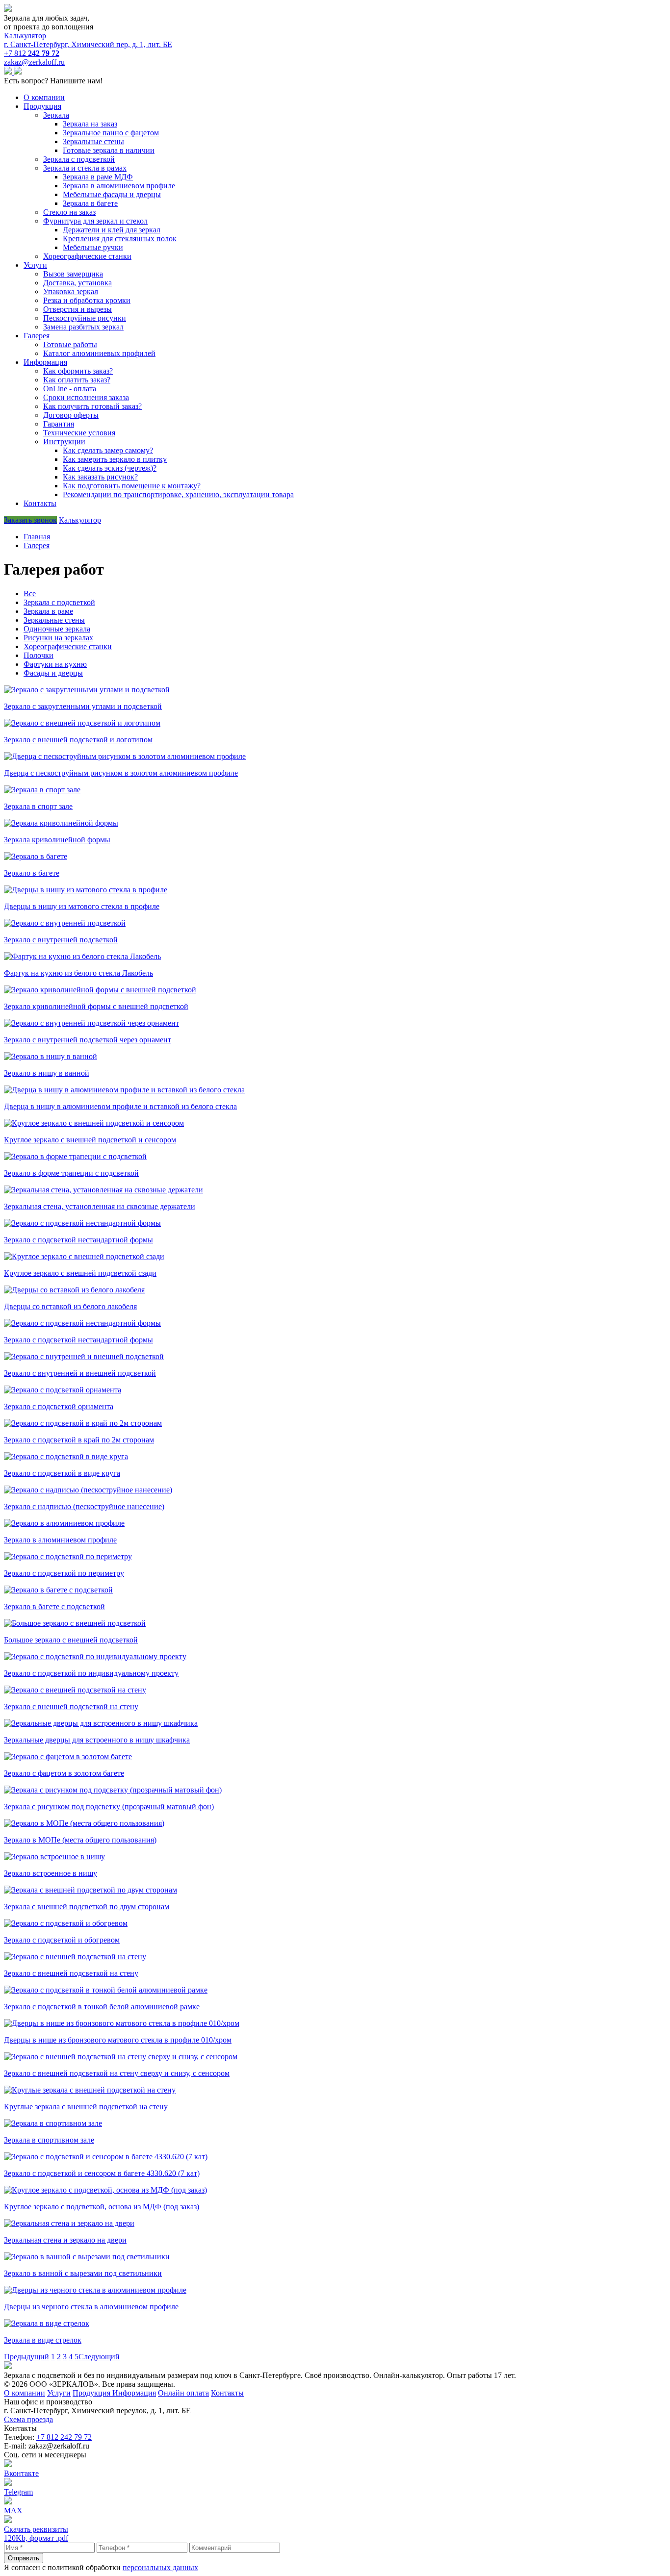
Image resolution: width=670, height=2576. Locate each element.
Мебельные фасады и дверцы (112, 194)
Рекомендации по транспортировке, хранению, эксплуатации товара (178, 494)
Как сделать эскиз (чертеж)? (110, 468)
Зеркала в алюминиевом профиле (119, 186)
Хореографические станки (68, 646)
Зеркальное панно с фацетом (111, 133)
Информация (45, 362)
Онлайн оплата (183, 2393)
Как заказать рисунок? (100, 477)
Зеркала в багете (90, 203)
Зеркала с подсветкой (59, 602)
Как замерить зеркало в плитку (115, 459)
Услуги (35, 265)
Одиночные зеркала (57, 629)
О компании (44, 97)
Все (30, 593)
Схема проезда (28, 2419)
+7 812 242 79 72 (64, 2437)
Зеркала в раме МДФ (98, 177)
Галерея (37, 336)
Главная (37, 537)
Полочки (39, 655)
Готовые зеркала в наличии (109, 150)
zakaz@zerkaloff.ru (34, 62)
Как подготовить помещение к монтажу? (132, 486)
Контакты (40, 503)
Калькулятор (25, 36)
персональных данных (160, 2567)
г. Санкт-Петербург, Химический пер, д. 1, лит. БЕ (88, 44)
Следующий (99, 2357)
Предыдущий (26, 2357)
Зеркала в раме (48, 611)
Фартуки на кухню (55, 664)
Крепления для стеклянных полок (120, 239)
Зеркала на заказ (90, 124)
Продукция (42, 106)
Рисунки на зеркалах (58, 638)
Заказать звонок (30, 520)
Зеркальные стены (93, 141)
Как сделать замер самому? (108, 450)
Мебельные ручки (93, 247)
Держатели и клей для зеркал (112, 230)
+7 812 (32, 53)
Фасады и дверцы (53, 673)
